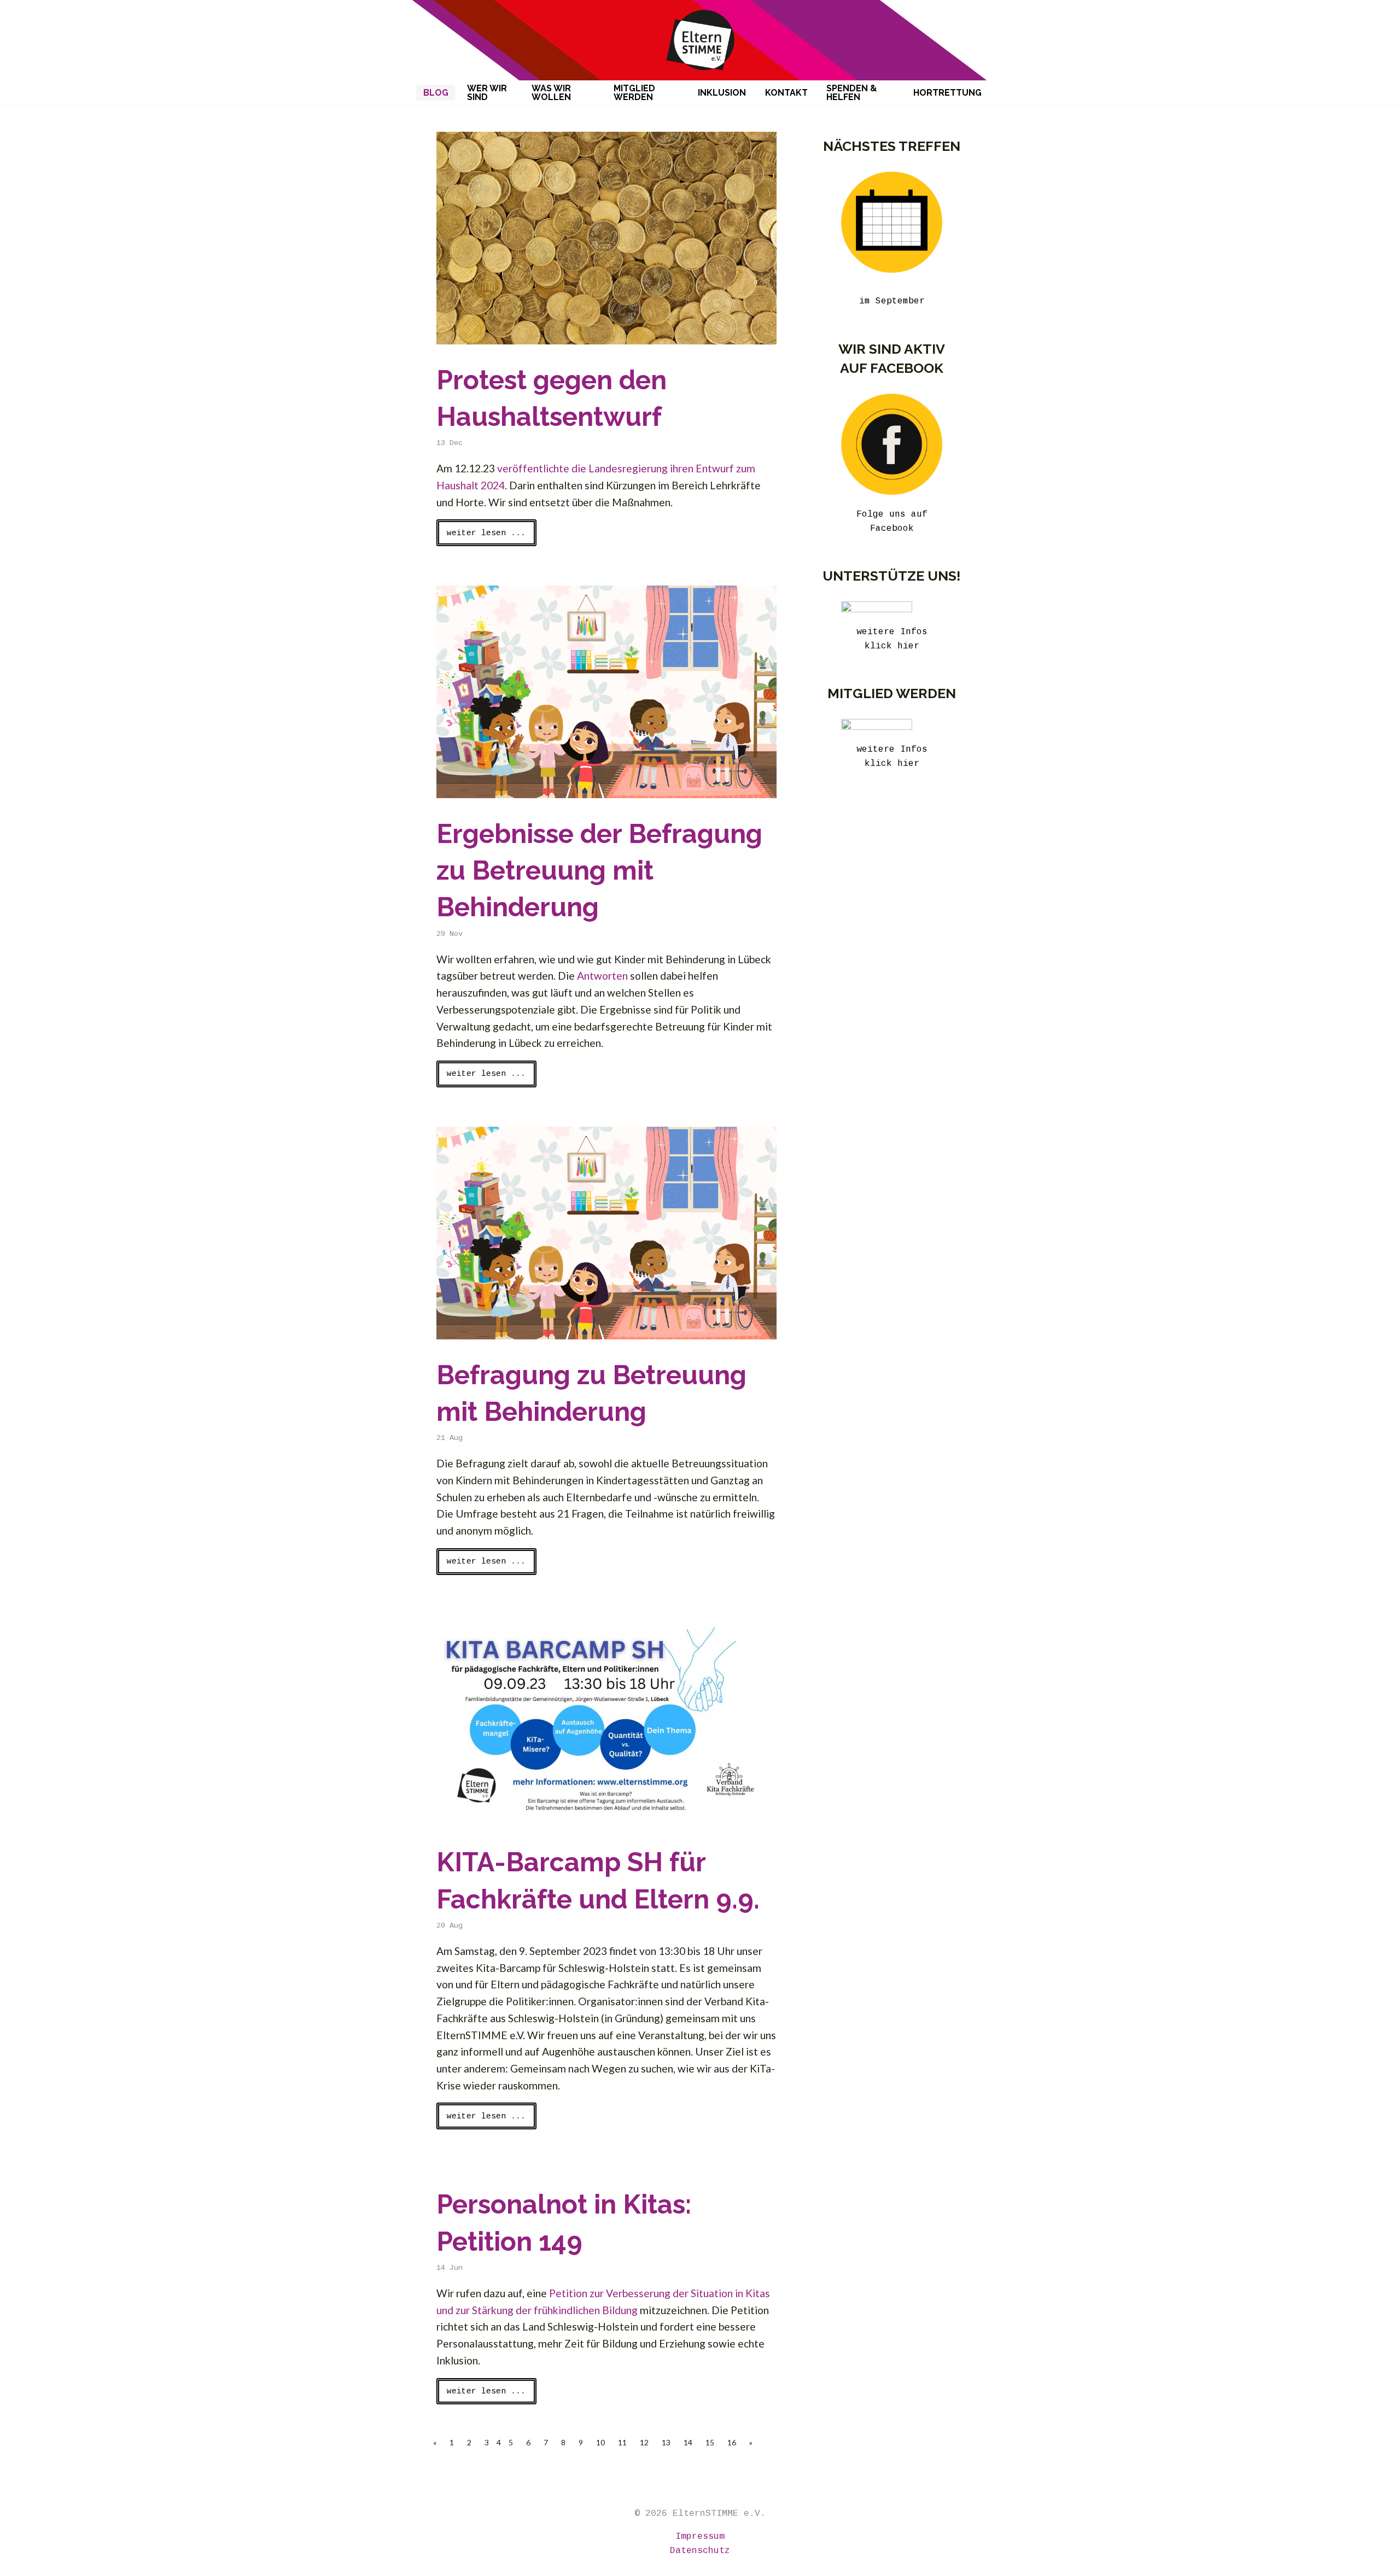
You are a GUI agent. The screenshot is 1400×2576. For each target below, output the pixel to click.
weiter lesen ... (486, 533)
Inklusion (722, 93)
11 (622, 2442)
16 (732, 2442)
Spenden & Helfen (852, 93)
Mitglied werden (634, 93)
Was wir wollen (551, 93)
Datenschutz (700, 2551)
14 (688, 2442)
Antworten (602, 976)
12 (644, 2442)
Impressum (700, 2536)
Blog (436, 93)
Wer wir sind (487, 93)
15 (710, 2442)
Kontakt (786, 93)
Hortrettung (947, 93)
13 (666, 2442)
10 (600, 2442)
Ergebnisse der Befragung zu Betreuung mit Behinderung (599, 870)
